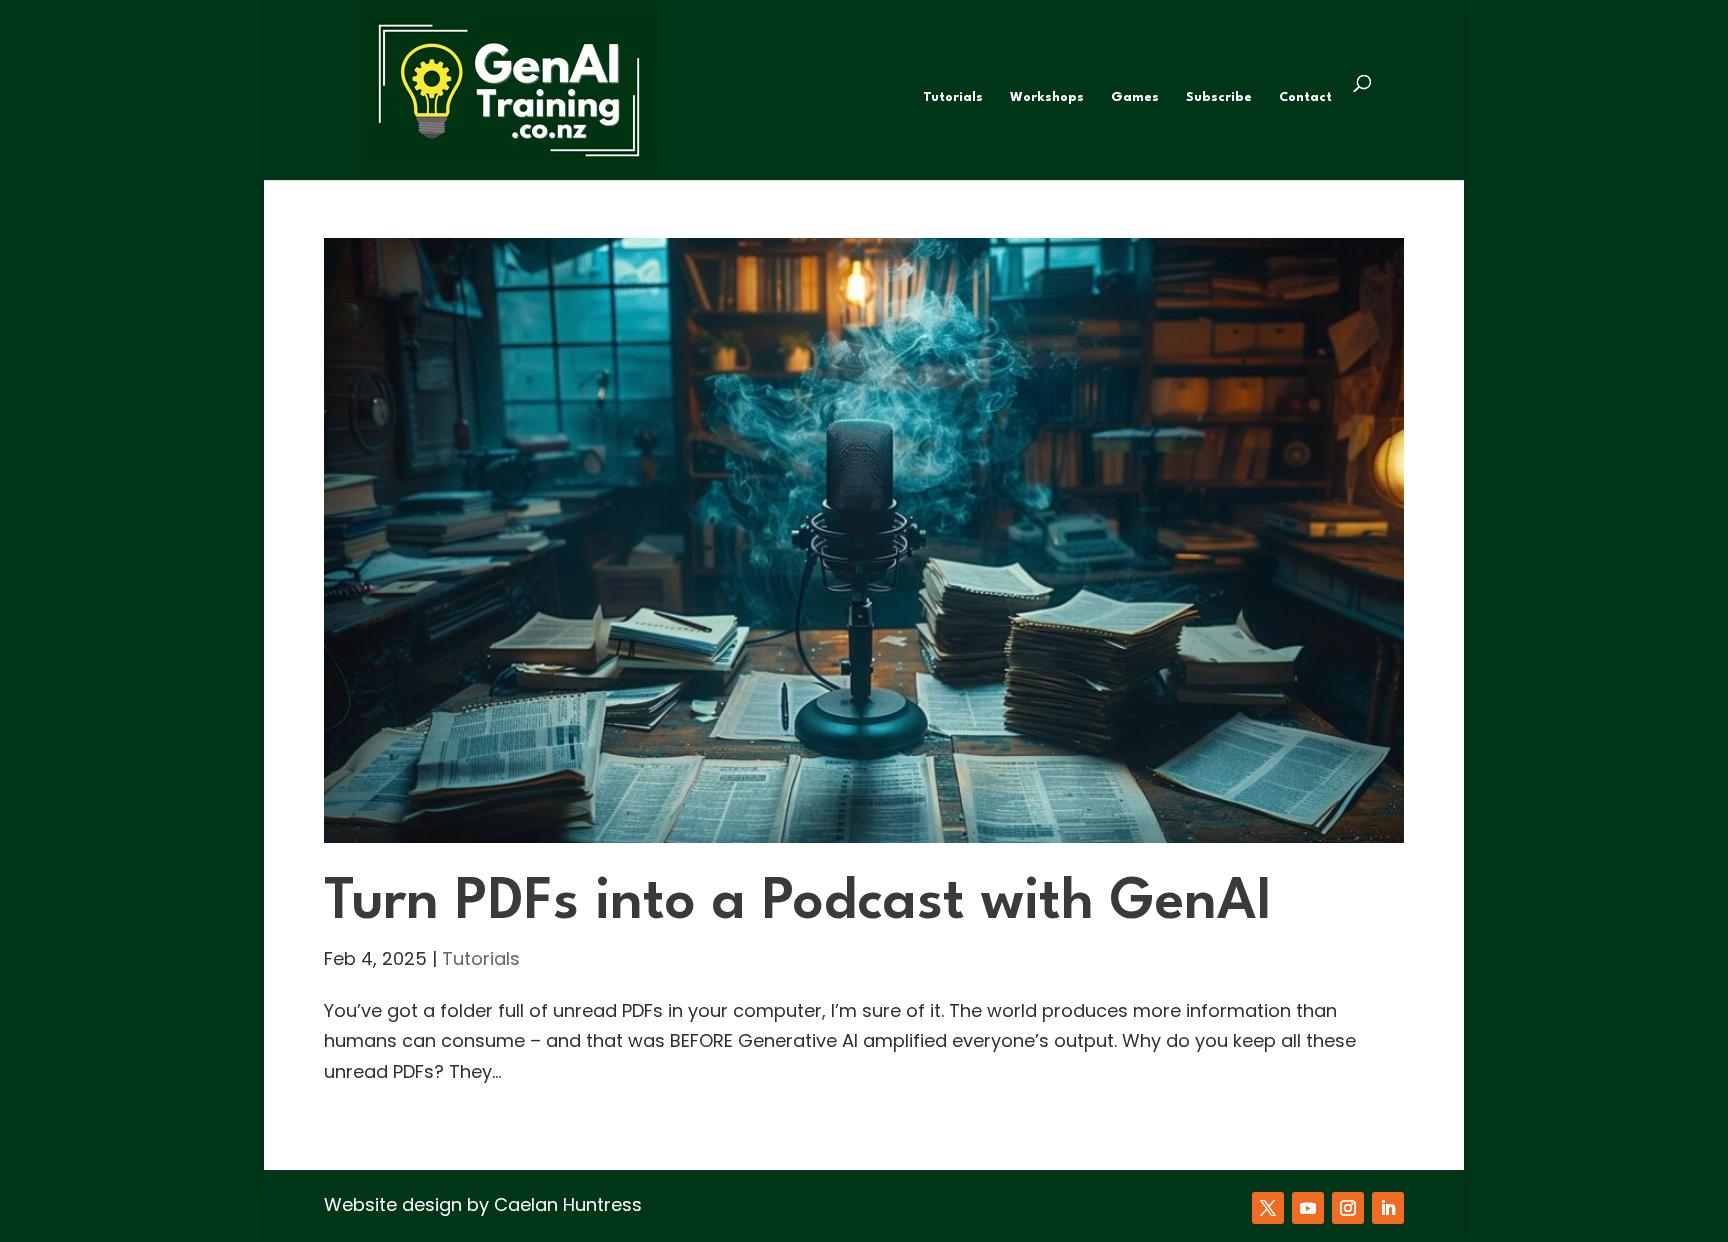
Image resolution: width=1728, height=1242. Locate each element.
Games (1135, 97)
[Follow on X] (1268, 1208)
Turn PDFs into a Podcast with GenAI (798, 903)
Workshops (1047, 97)
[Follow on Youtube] (1308, 1208)
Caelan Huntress (568, 1204)
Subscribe (1219, 97)
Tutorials (953, 97)
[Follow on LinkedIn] (1388, 1208)
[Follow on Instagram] (1348, 1208)
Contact (1305, 97)
